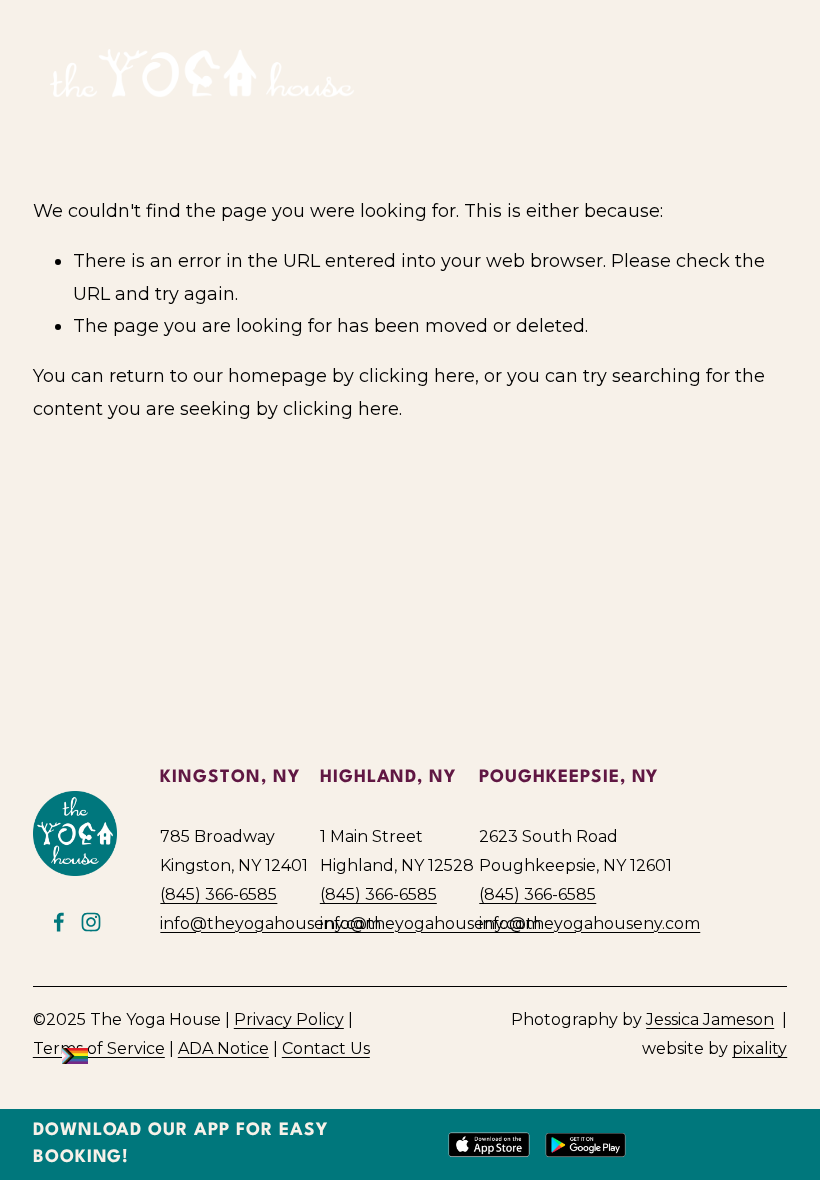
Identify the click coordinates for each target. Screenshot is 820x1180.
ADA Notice (223, 1048)
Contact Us (326, 1048)
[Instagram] (91, 922)
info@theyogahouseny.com (270, 923)
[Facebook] (59, 922)
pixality (759, 1048)
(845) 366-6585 (218, 894)
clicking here (417, 376)
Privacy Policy (289, 1019)
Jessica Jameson (710, 1019)
